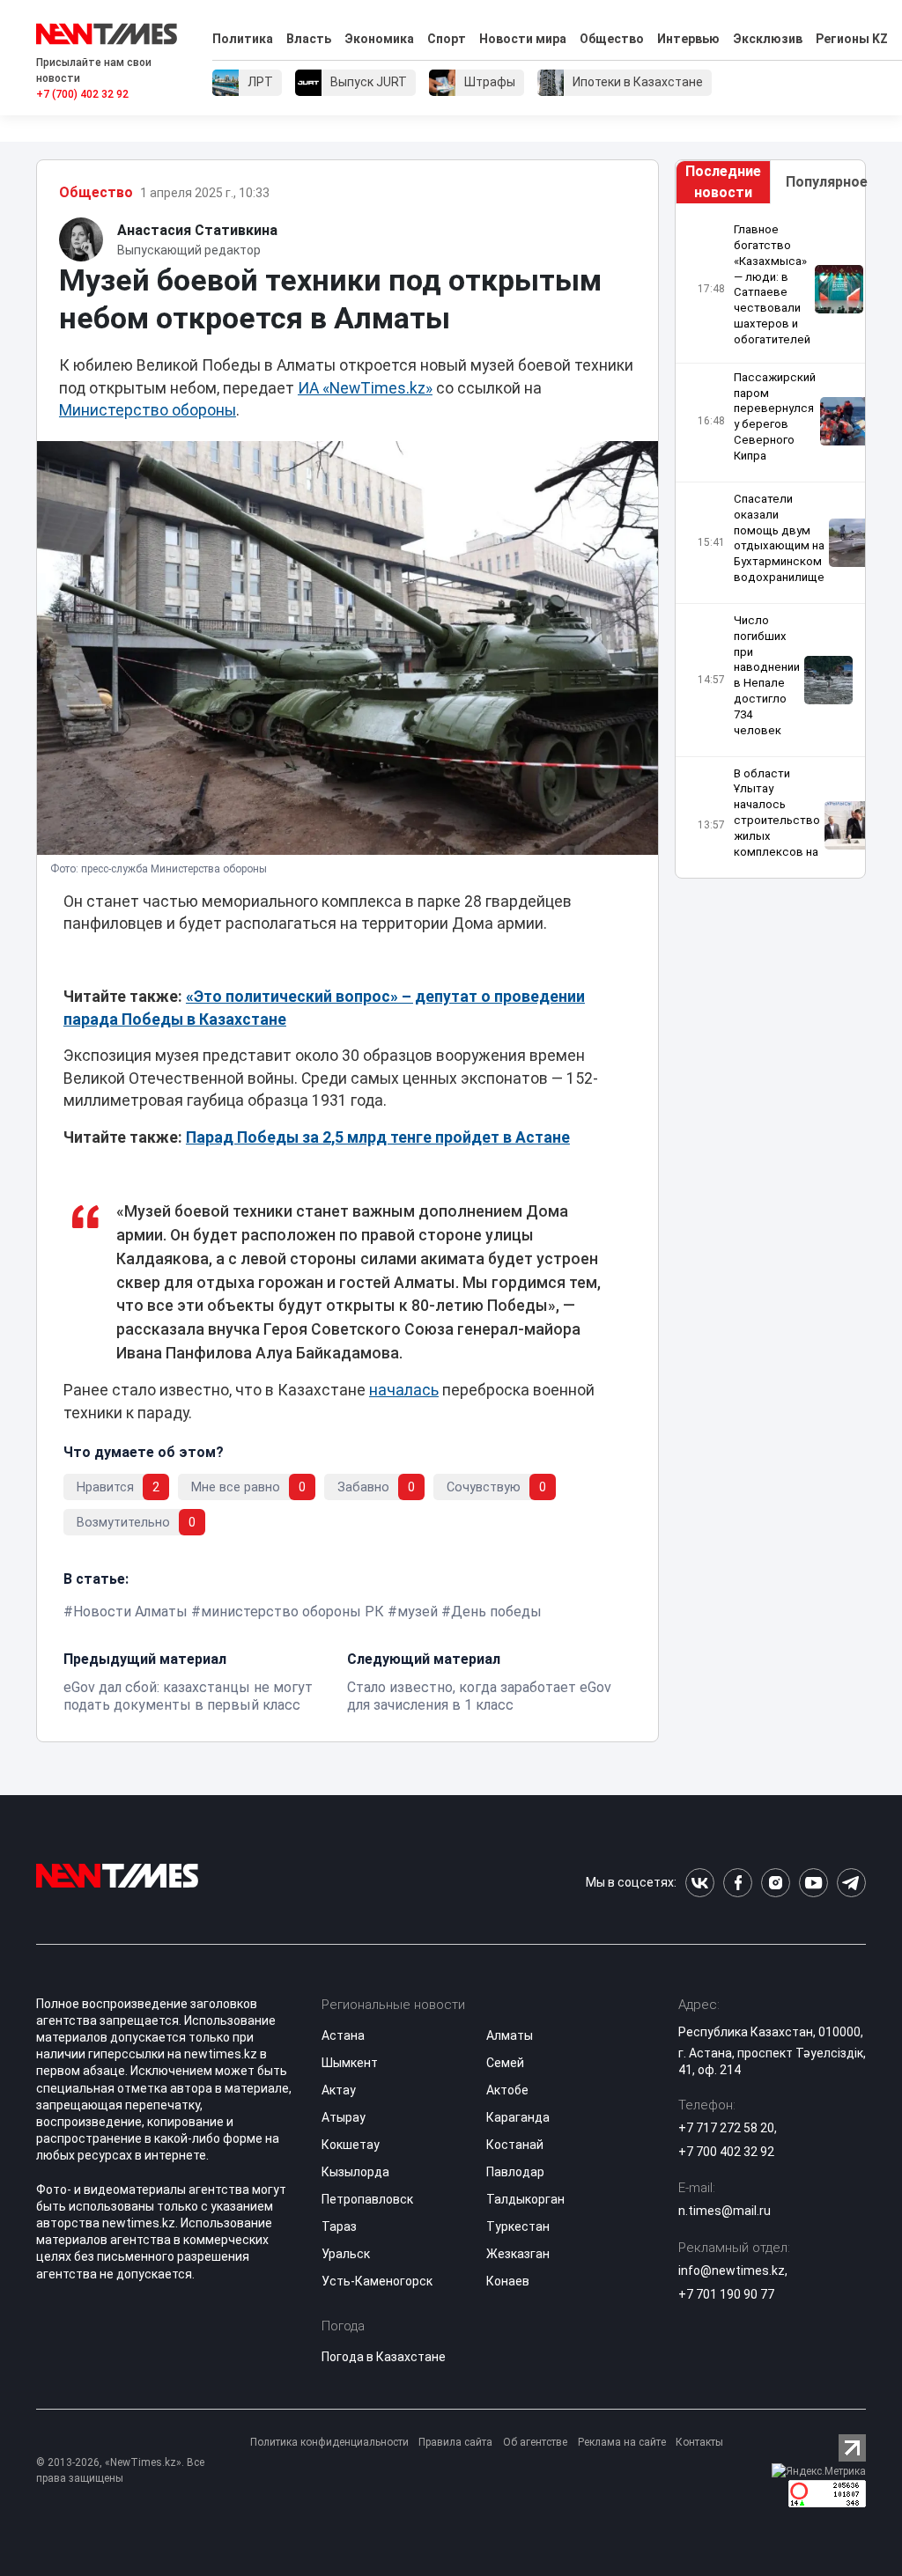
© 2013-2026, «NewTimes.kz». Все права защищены (120, 2470)
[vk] (700, 1883)
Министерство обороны (148, 410)
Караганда (518, 2117)
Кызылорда (355, 2172)
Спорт (447, 39)
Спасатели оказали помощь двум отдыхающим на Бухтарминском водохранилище (779, 538)
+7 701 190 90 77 (726, 2294)
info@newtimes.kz (732, 2271)
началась (404, 1390)
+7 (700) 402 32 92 (82, 94)
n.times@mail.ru (725, 2211)
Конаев (508, 2281)
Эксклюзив (768, 39)
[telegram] (851, 1883)
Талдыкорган (525, 2199)
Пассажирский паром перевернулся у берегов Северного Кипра (775, 416)
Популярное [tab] (825, 182)
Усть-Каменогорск (377, 2281)
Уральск (346, 2254)
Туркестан (518, 2226)
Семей (505, 2063)
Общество (612, 39)
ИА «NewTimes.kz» (365, 388)
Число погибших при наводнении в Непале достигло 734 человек (767, 675)
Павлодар (515, 2172)
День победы (496, 1612)
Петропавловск (367, 2199)
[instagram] (776, 1883)
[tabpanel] (770, 541)
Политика (243, 39)
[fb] (738, 1883)
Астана (343, 2035)
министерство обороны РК (292, 1612)
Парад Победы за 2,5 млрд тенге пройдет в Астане (378, 1137)
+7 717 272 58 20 (726, 2128)
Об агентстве (535, 2442)
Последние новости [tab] (723, 182)
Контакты (699, 2442)
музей (418, 1612)
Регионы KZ (852, 39)
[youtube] (813, 1883)
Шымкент (350, 2063)
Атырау (344, 2117)
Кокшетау (351, 2145)
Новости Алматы (130, 1612)
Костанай (515, 2145)
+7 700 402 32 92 (726, 2152)
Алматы (510, 2035)
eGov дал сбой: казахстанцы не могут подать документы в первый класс (188, 1696)
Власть (309, 39)
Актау (339, 2090)
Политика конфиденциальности (329, 2442)
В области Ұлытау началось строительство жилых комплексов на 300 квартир (777, 821)
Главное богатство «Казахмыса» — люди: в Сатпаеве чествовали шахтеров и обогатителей (772, 284)
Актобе (507, 2090)
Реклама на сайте (622, 2442)
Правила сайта (455, 2442)
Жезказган (518, 2254)
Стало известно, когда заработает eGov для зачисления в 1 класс (479, 1696)
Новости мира (523, 39)
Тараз (339, 2226)
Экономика (379, 39)
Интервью (688, 39)
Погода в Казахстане (384, 2357)
